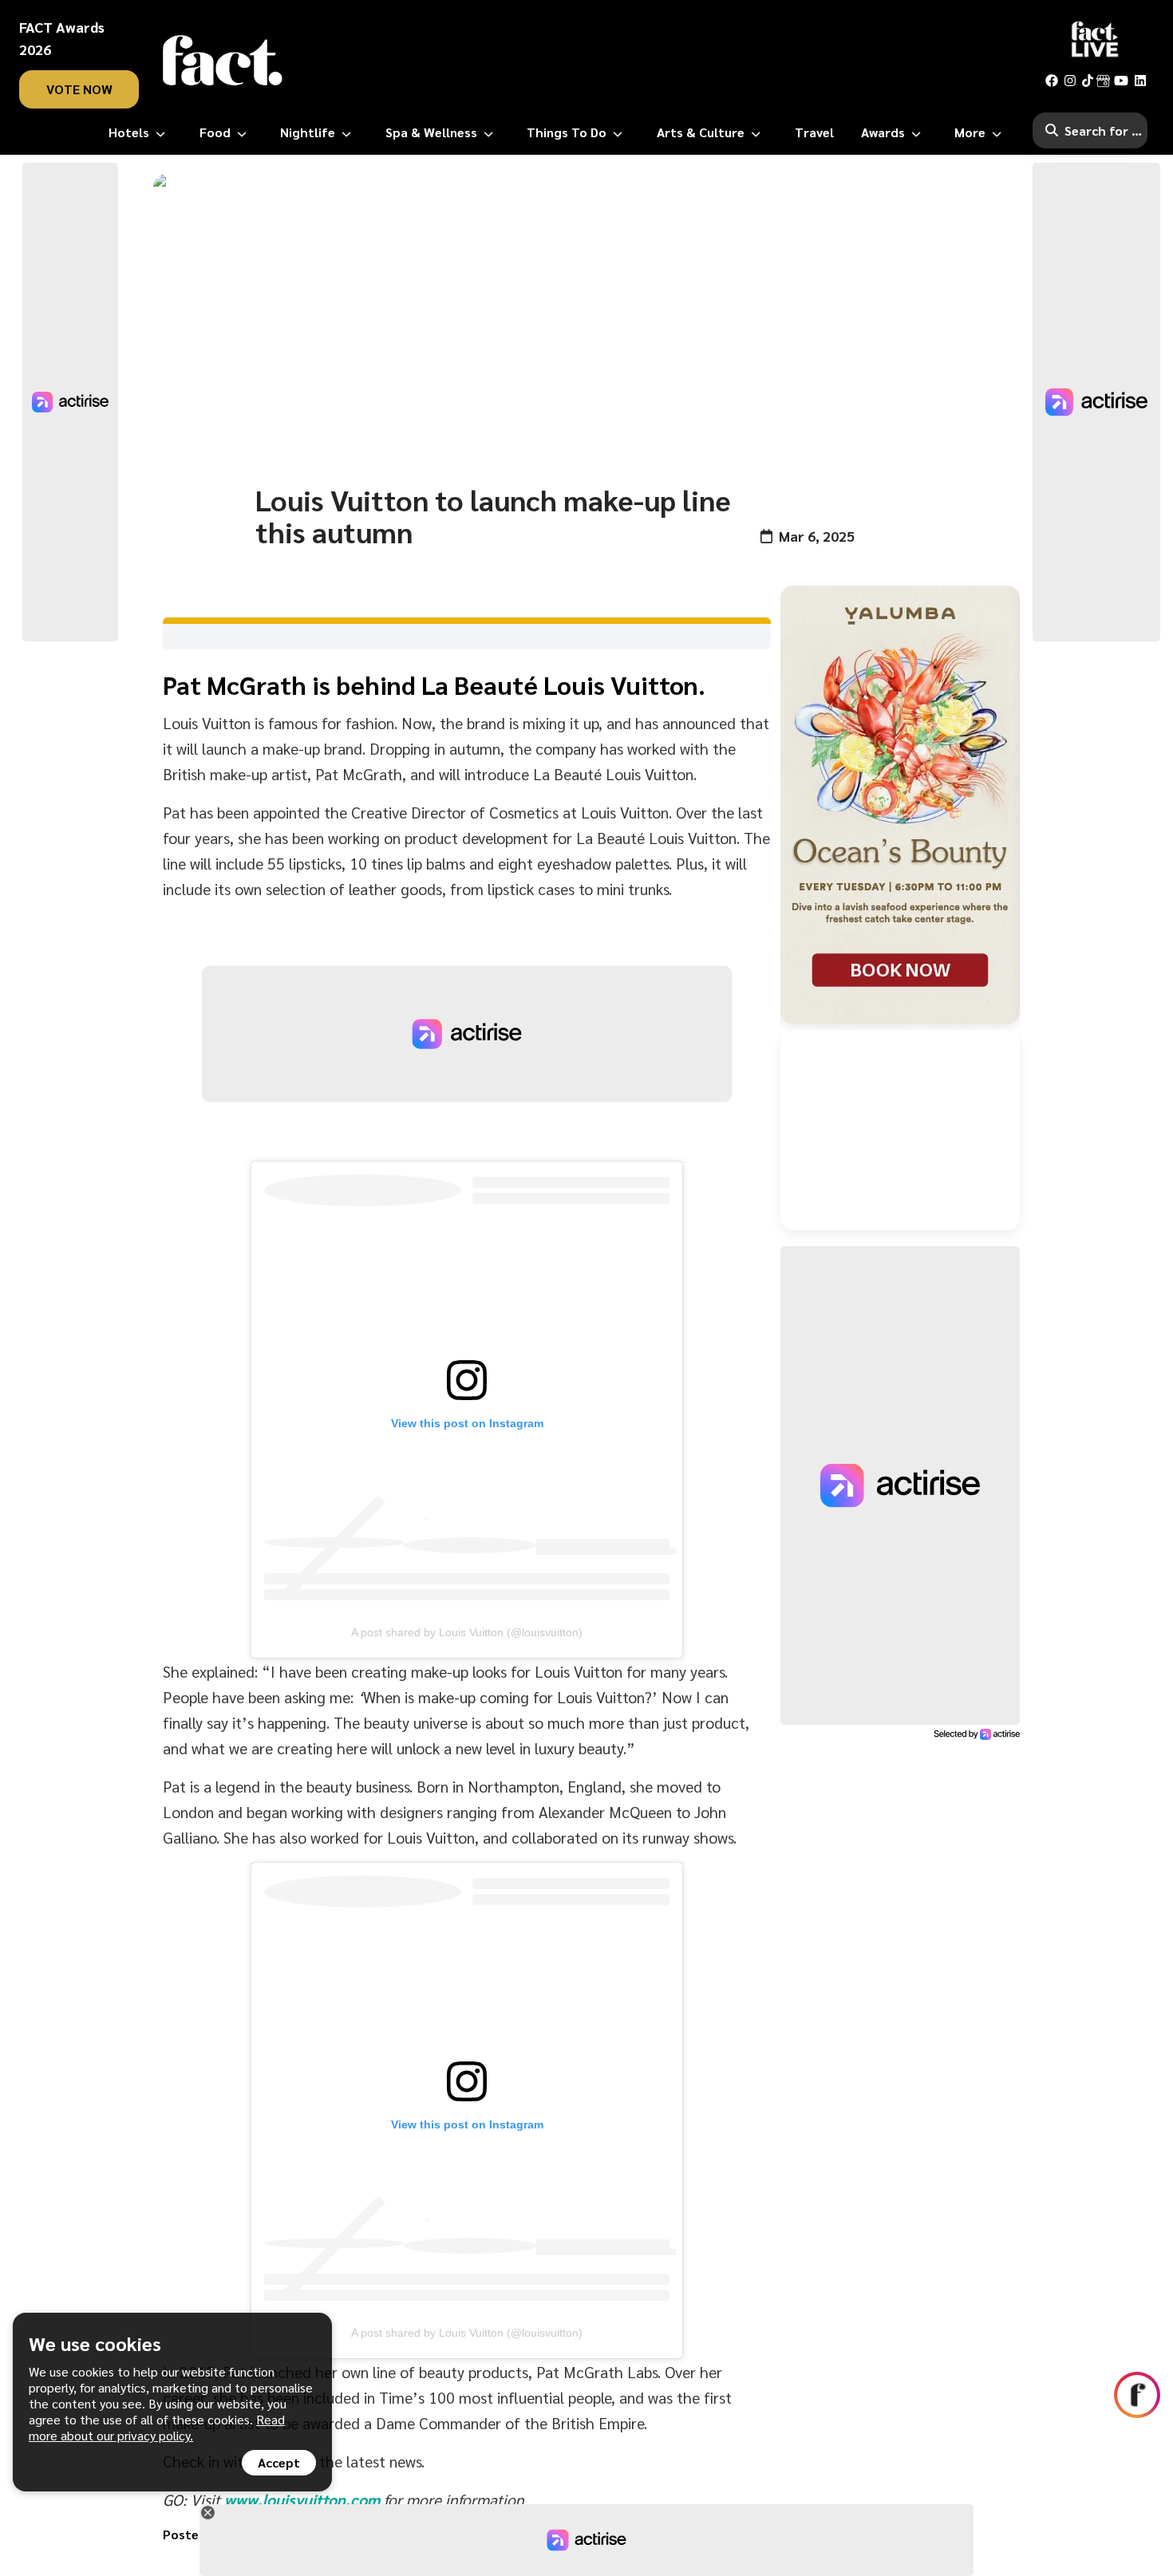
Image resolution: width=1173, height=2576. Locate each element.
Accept (279, 2462)
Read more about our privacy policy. (157, 2427)
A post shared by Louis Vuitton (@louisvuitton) (467, 1632)
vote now (79, 89)
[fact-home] (223, 61)
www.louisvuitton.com (302, 2499)
